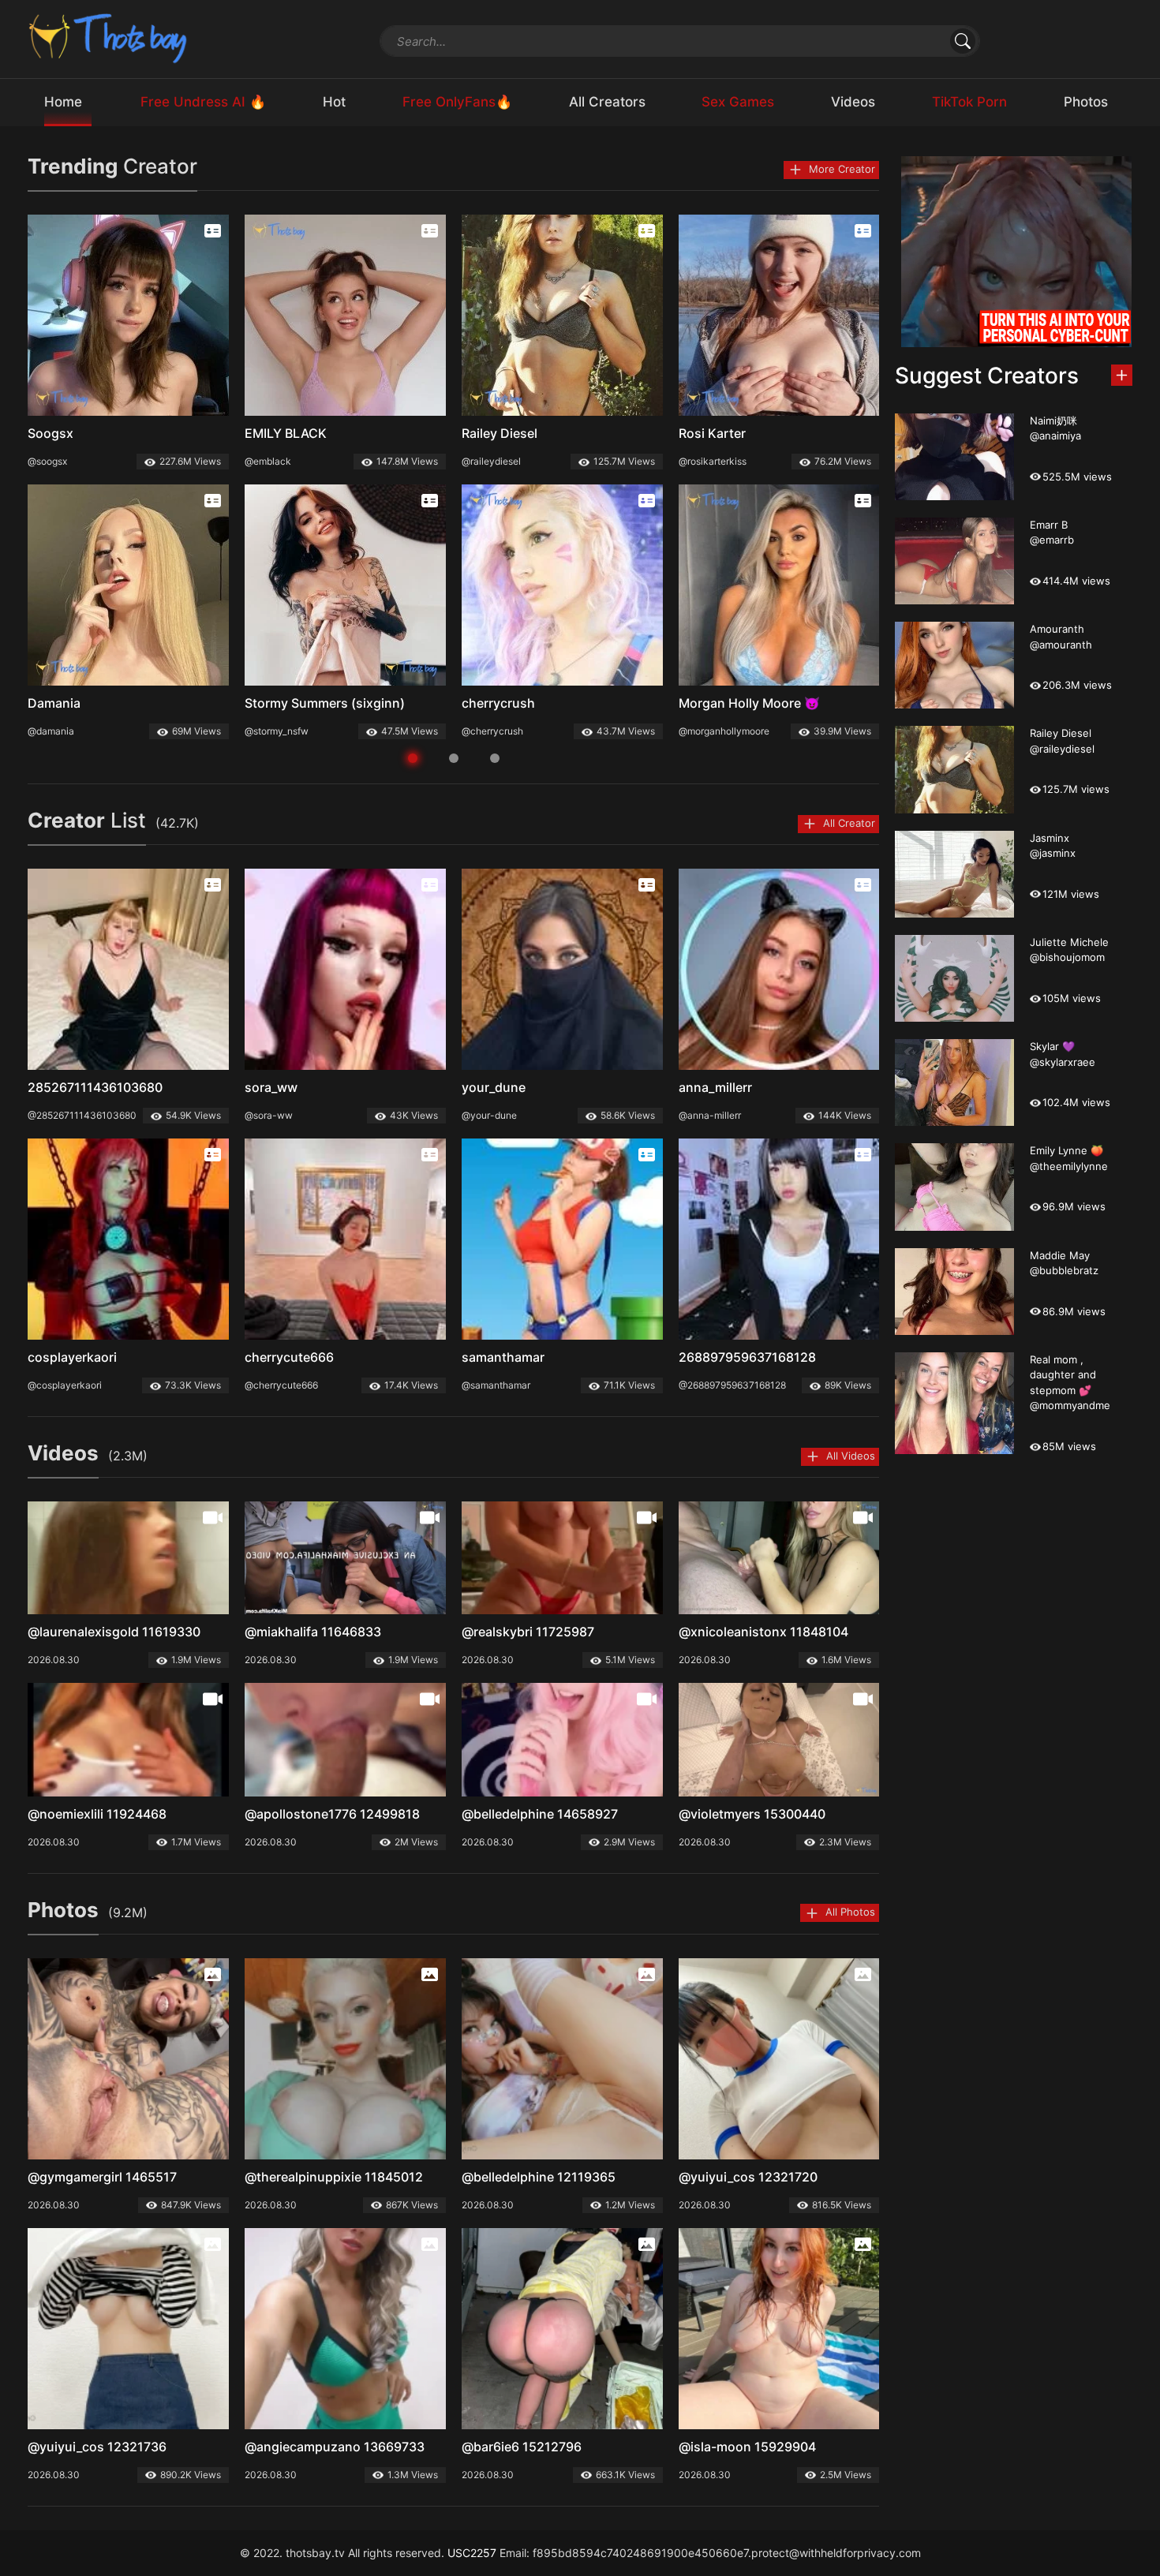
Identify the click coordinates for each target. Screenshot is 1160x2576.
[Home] (109, 37)
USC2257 (472, 2553)
